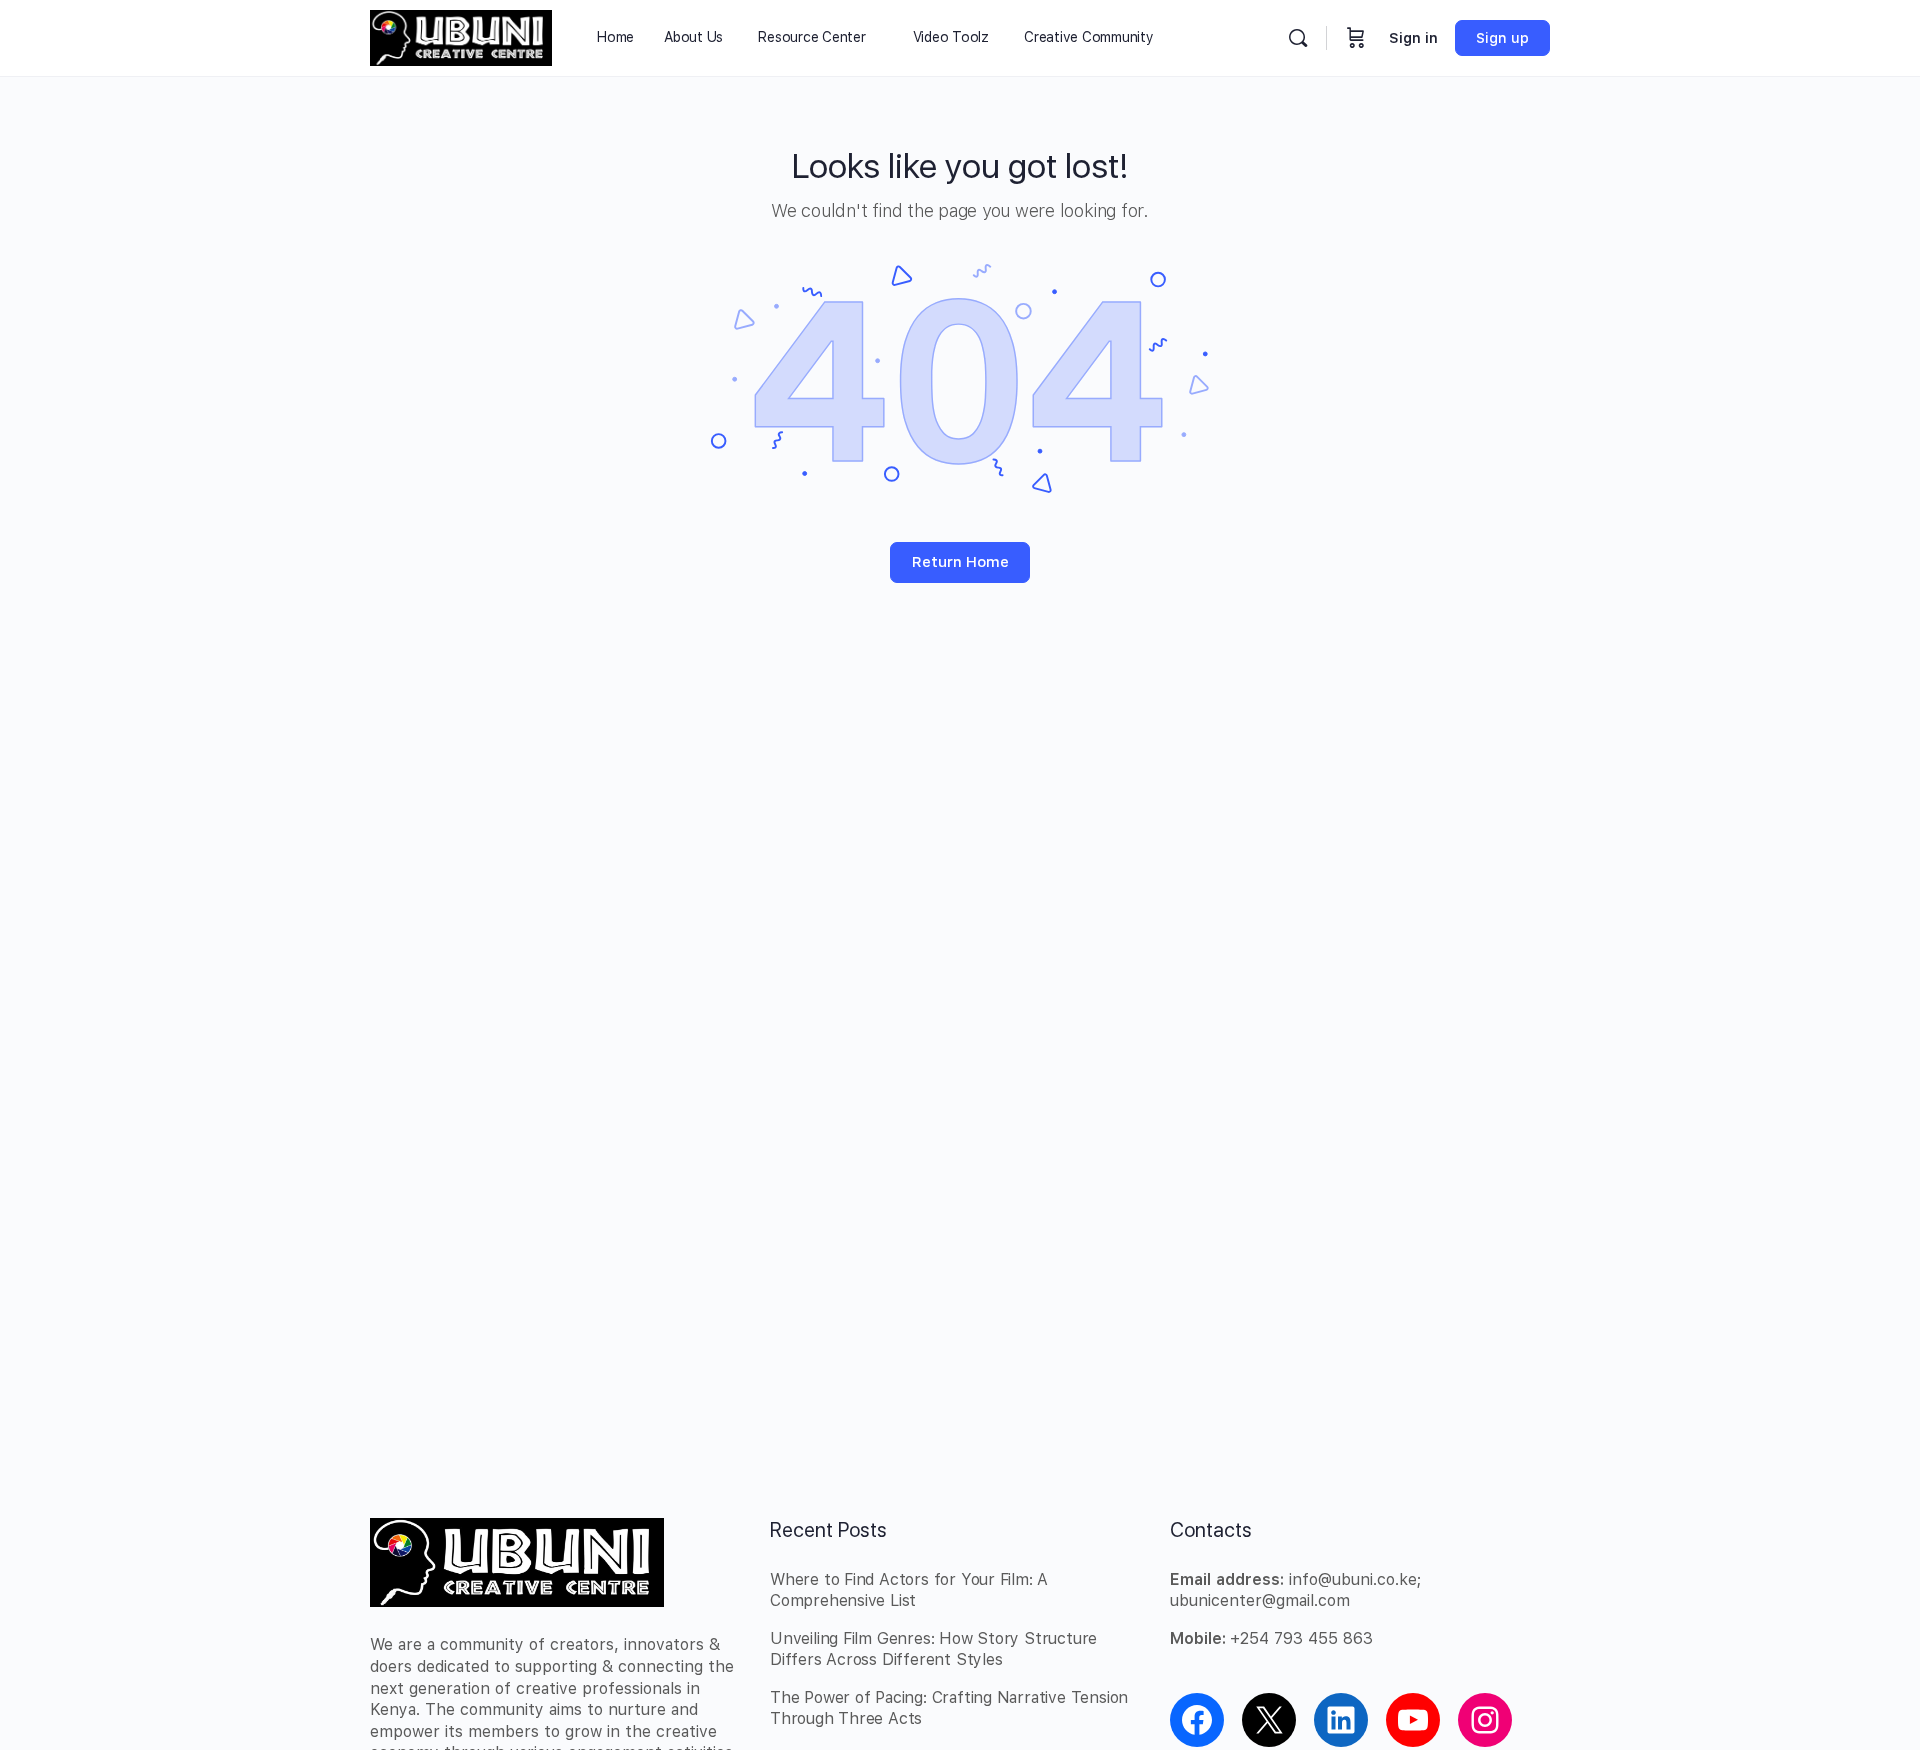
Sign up (1502, 38)
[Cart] (1356, 38)
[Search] (1298, 38)
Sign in (1413, 38)
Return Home (960, 562)
